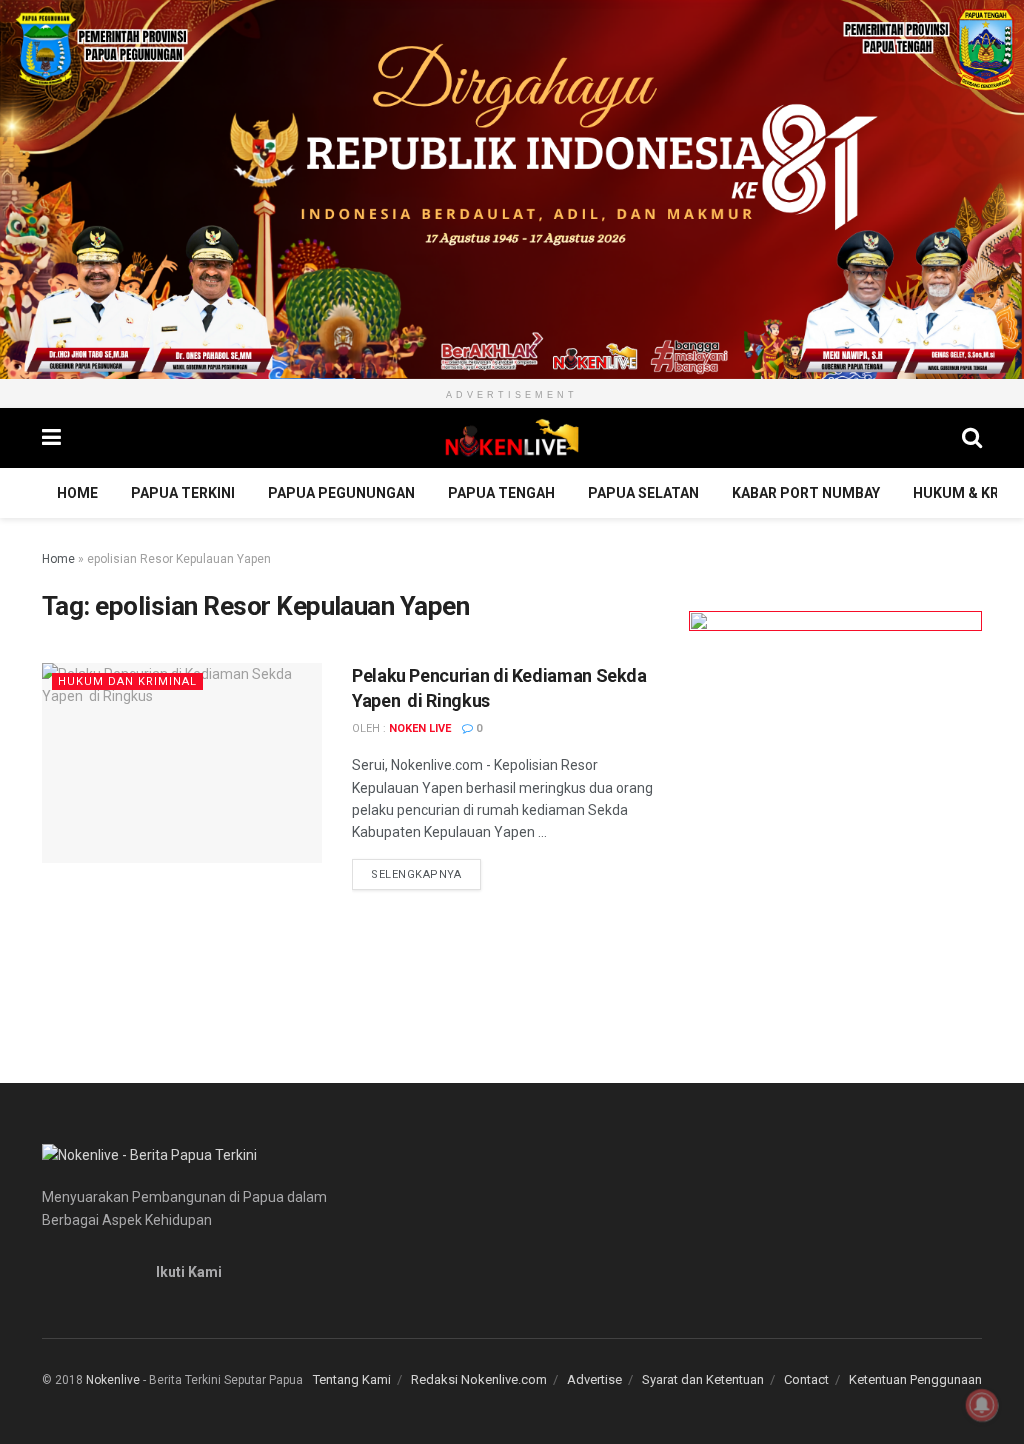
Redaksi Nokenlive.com (479, 1379)
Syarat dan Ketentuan (703, 1379)
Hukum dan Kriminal (127, 681)
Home (77, 493)
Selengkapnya (426, 874)
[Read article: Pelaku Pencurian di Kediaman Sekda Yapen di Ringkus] (182, 763)
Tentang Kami (352, 1379)
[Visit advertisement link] (512, 189)
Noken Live (420, 728)
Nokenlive (113, 1380)
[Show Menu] (51, 438)
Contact (806, 1379)
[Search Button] (972, 438)
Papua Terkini (183, 493)
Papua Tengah (501, 493)
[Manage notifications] (982, 1405)
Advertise (594, 1379)
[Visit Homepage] (512, 438)
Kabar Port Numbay (806, 493)
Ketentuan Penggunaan (915, 1379)
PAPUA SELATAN (643, 493)
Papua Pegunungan (341, 493)
